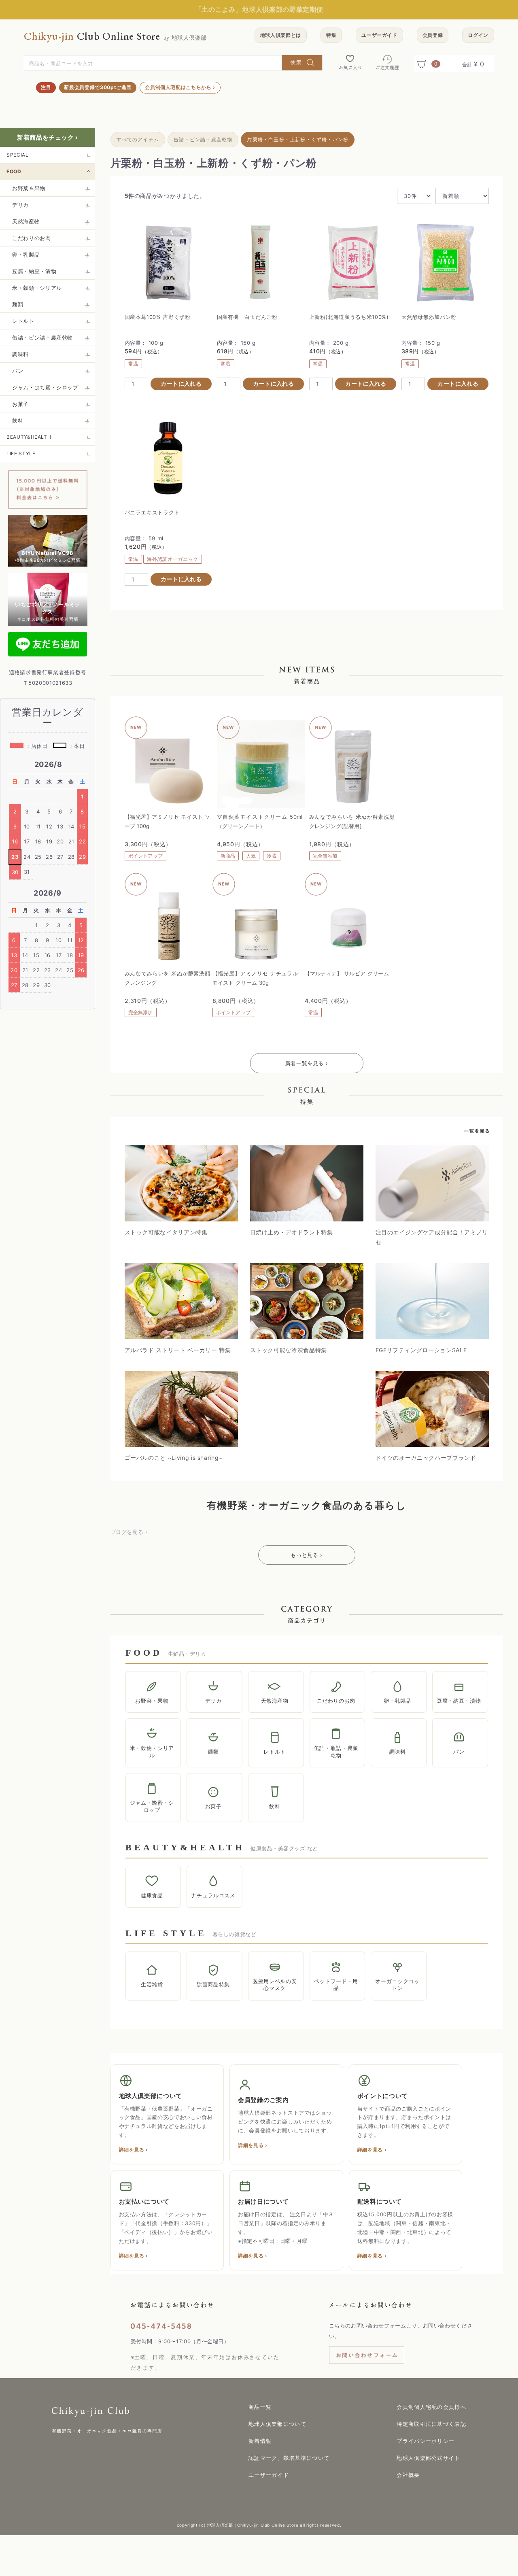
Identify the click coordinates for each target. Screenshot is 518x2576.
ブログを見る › (129, 1532)
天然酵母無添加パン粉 (429, 317)
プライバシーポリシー (426, 2441)
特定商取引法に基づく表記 (431, 2424)
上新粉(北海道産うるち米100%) (349, 317)
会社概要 (408, 2475)
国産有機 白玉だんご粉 (247, 317)
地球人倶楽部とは (281, 35)
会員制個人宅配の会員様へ (431, 2407)
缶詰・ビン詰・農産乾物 (203, 139)
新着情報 (260, 2441)
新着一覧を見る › (307, 1063)
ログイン (478, 35)
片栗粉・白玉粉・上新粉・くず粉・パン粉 (298, 139)
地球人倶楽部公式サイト (428, 2458)
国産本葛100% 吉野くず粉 (158, 317)
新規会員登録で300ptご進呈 (98, 87)
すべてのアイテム (138, 139)
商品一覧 (260, 2407)
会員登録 (433, 35)
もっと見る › (307, 1555)
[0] (424, 64)
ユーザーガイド (379, 35)
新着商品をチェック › (48, 137)
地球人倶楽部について (277, 2424)
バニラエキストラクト (152, 512)
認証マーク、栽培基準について (289, 2458)
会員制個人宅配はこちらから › (180, 87)
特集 (331, 35)
